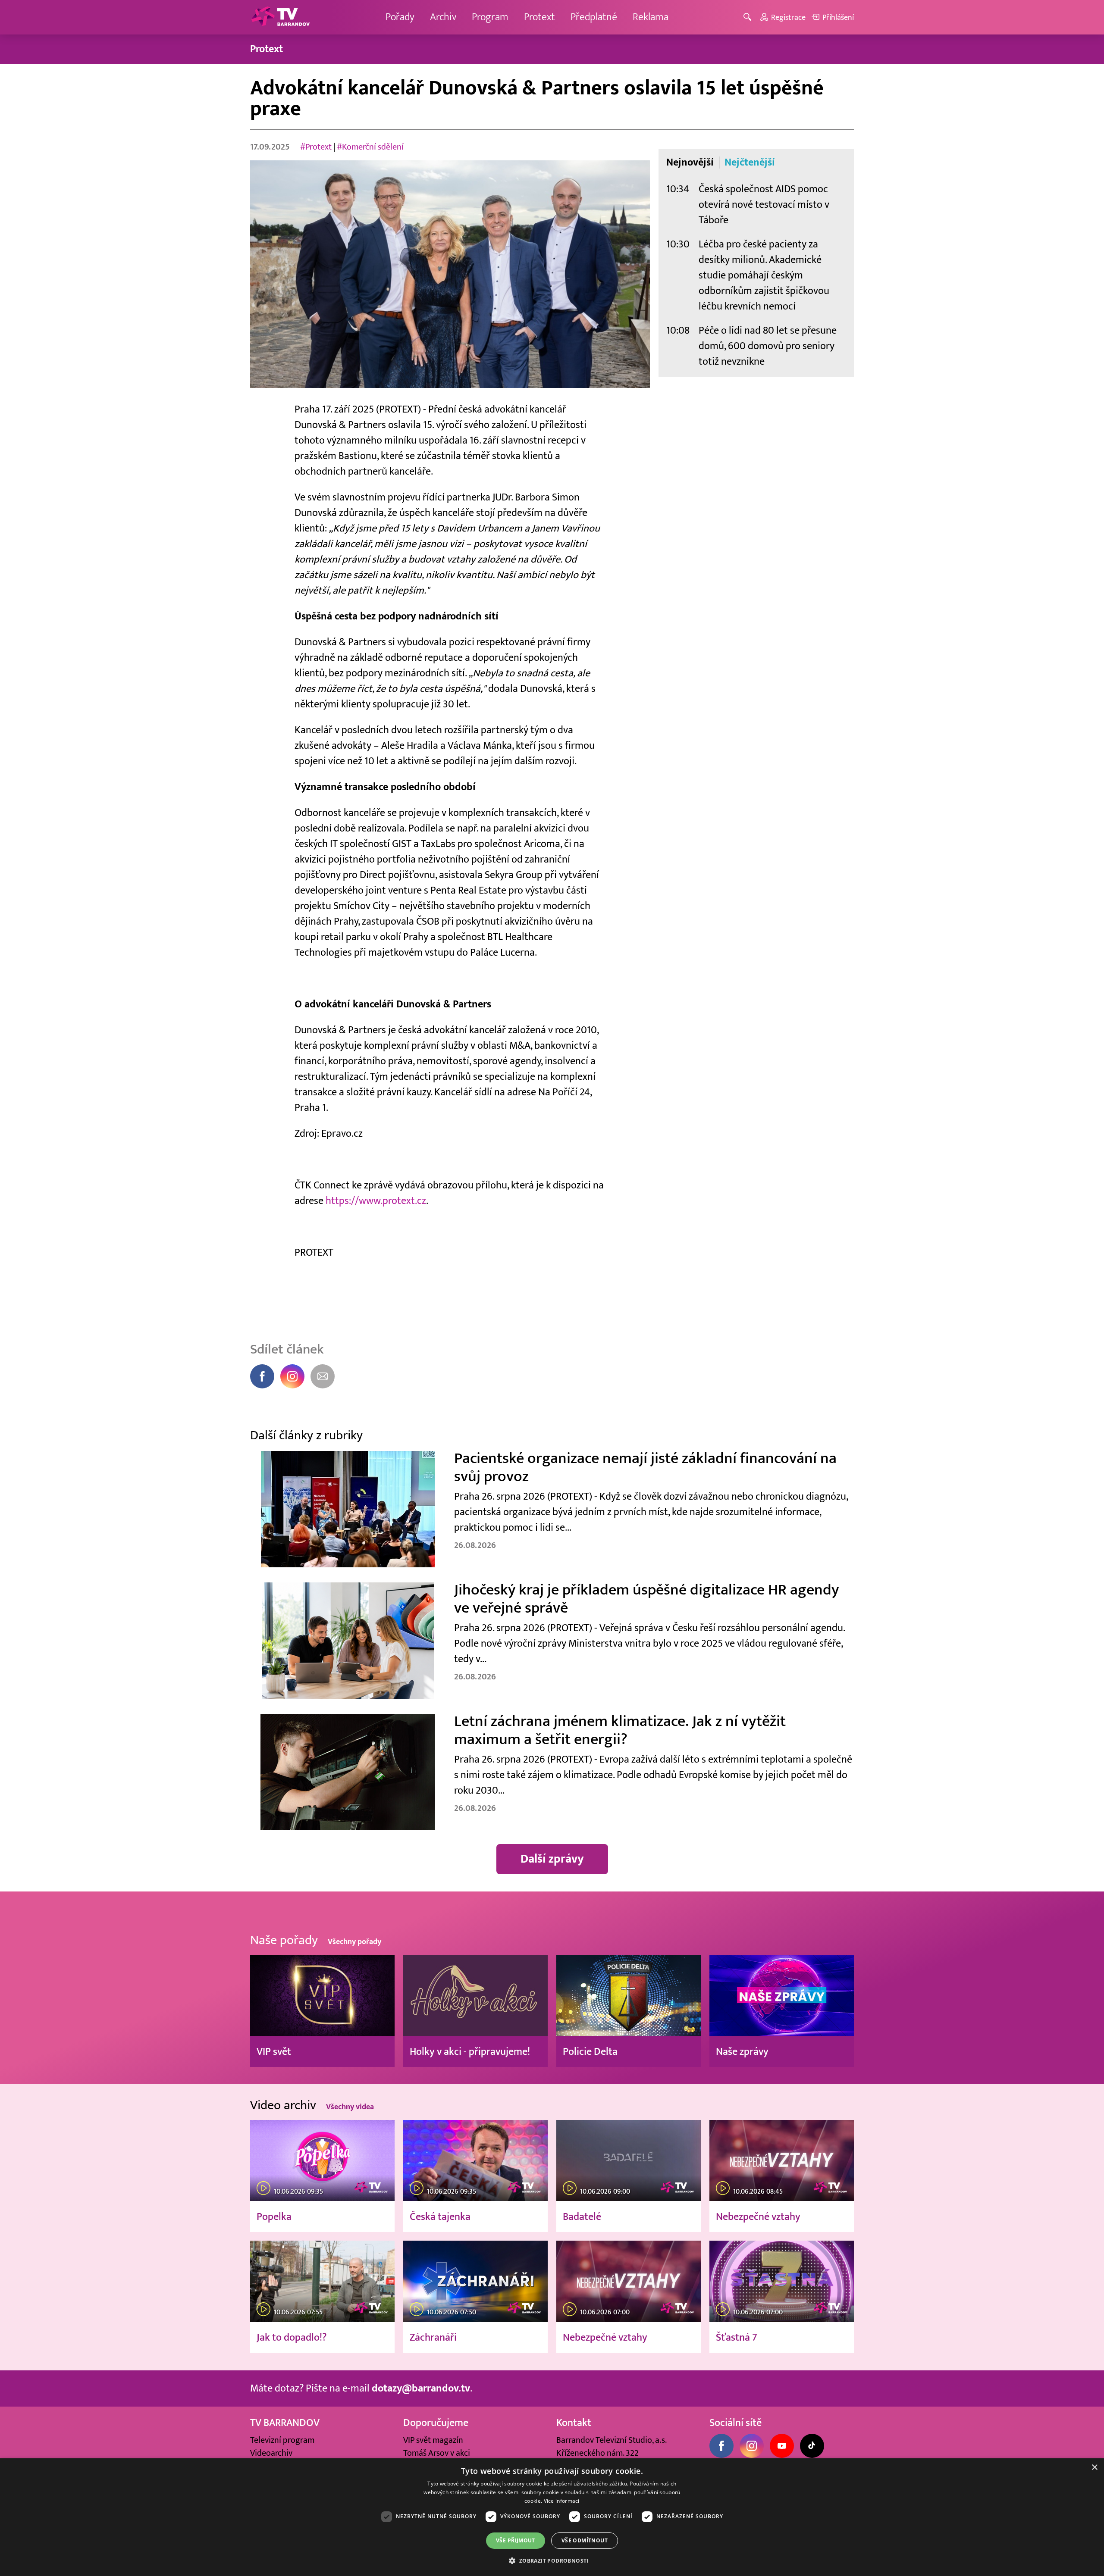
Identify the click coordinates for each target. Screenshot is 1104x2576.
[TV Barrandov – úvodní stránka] (280, 17)
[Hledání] (749, 17)
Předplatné (594, 17)
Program (490, 17)
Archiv (443, 17)
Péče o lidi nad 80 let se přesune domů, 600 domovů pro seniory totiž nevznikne (768, 346)
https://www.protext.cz (376, 1201)
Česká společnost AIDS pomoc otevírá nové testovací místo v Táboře (764, 205)
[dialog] (552, 2517)
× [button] (1094, 2468)
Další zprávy (552, 1859)
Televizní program (282, 2440)
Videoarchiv (271, 2453)
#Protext (316, 147)
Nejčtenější (750, 163)
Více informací (562, 2501)
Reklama (651, 17)
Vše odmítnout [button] (585, 2540)
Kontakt (574, 2423)
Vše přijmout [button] (516, 2540)
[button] (552, 2560)
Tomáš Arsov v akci (437, 2453)
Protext (539, 17)
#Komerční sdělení (370, 147)
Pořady (400, 17)
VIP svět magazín (433, 2440)
